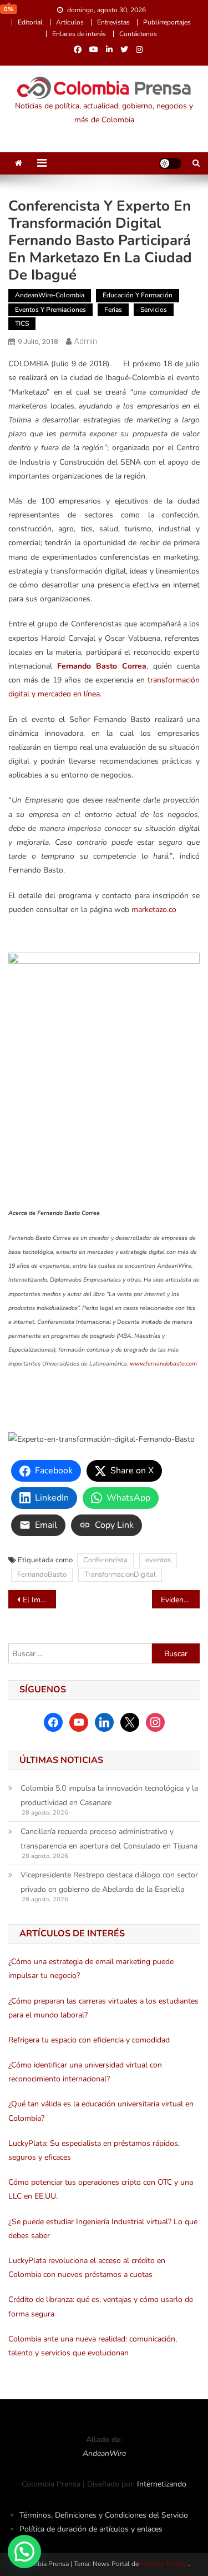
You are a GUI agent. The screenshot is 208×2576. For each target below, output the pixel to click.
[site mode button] (170, 163)
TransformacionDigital (120, 1575)
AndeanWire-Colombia (50, 295)
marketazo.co (154, 910)
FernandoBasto (42, 1575)
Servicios (154, 310)
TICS (22, 323)
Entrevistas (113, 22)
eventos (158, 1560)
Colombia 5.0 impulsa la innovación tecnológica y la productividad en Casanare (109, 1795)
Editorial (30, 22)
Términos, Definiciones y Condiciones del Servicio (104, 2515)
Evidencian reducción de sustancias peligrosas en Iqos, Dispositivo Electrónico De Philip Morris (180, 1600)
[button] (24, 2552)
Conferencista (105, 1560)
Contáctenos (138, 34)
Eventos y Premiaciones (50, 310)
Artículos (70, 22)
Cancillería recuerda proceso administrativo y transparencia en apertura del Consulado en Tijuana (109, 1839)
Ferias (113, 310)
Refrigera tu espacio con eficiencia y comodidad (89, 2040)
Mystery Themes (164, 2564)
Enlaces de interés (79, 34)
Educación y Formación (138, 295)
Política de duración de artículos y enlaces (91, 2529)
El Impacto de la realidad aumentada (39, 1600)
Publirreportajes (167, 22)
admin (86, 341)
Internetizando (162, 2484)
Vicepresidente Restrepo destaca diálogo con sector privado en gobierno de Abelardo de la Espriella (109, 1882)
